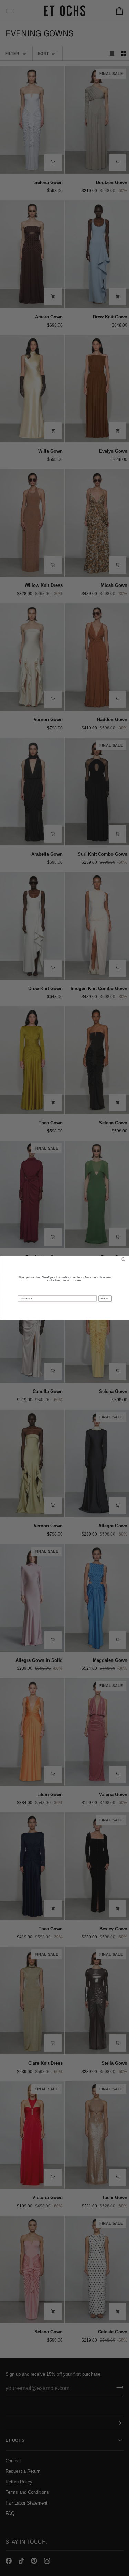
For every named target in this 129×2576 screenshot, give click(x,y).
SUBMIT (105, 1298)
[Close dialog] (123, 1259)
